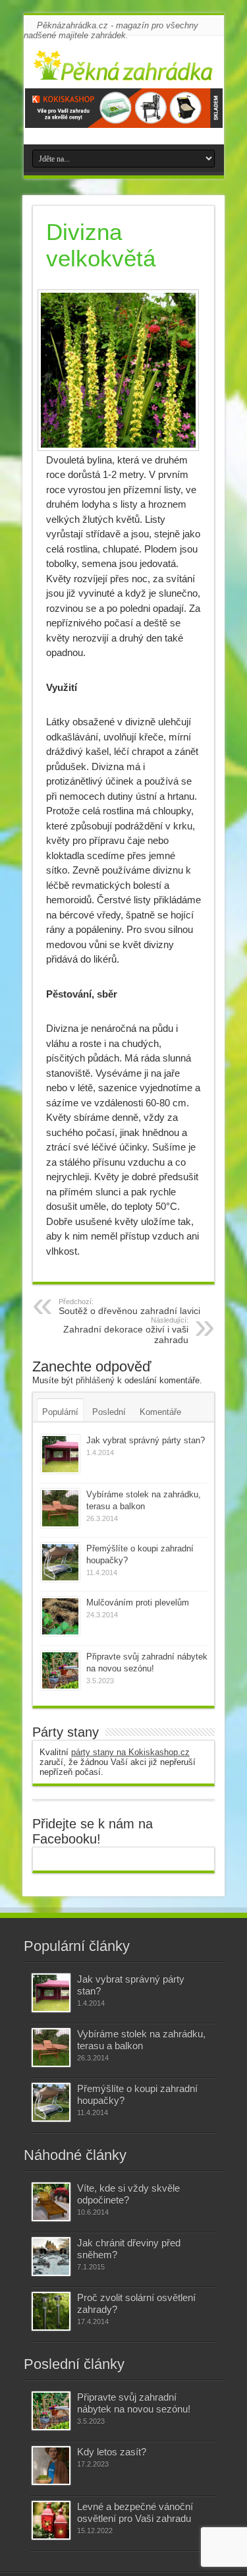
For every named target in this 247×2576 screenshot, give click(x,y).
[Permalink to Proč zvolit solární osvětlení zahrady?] (51, 2311)
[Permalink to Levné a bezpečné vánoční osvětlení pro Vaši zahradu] (51, 2520)
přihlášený (95, 1380)
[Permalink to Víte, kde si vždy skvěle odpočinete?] (51, 2202)
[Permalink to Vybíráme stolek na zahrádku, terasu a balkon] (60, 1508)
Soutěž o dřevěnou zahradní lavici (129, 1307)
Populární (60, 1412)
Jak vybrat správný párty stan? (146, 1440)
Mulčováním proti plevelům (138, 1603)
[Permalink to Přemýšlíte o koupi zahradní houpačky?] (60, 1562)
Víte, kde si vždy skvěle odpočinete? (128, 2194)
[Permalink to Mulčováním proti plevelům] (60, 1616)
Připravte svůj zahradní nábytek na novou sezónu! (134, 2403)
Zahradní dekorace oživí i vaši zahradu (126, 1331)
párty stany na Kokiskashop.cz (130, 1752)
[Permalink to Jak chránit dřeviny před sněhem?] (51, 2257)
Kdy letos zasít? (112, 2452)
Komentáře (160, 1412)
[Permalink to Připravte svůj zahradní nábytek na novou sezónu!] (60, 1670)
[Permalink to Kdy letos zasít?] (51, 2466)
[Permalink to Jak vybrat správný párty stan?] (60, 1454)
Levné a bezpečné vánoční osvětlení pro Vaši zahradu (135, 2512)
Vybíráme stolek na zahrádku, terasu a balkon (141, 2040)
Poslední (109, 1412)
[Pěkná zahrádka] (124, 72)
